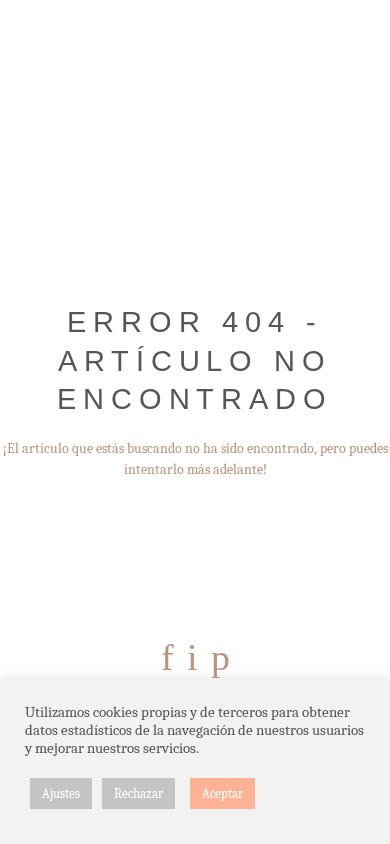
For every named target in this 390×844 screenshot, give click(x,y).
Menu (28, 63)
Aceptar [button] (222, 793)
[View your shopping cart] (362, 63)
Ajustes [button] (61, 793)
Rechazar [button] (138, 793)
